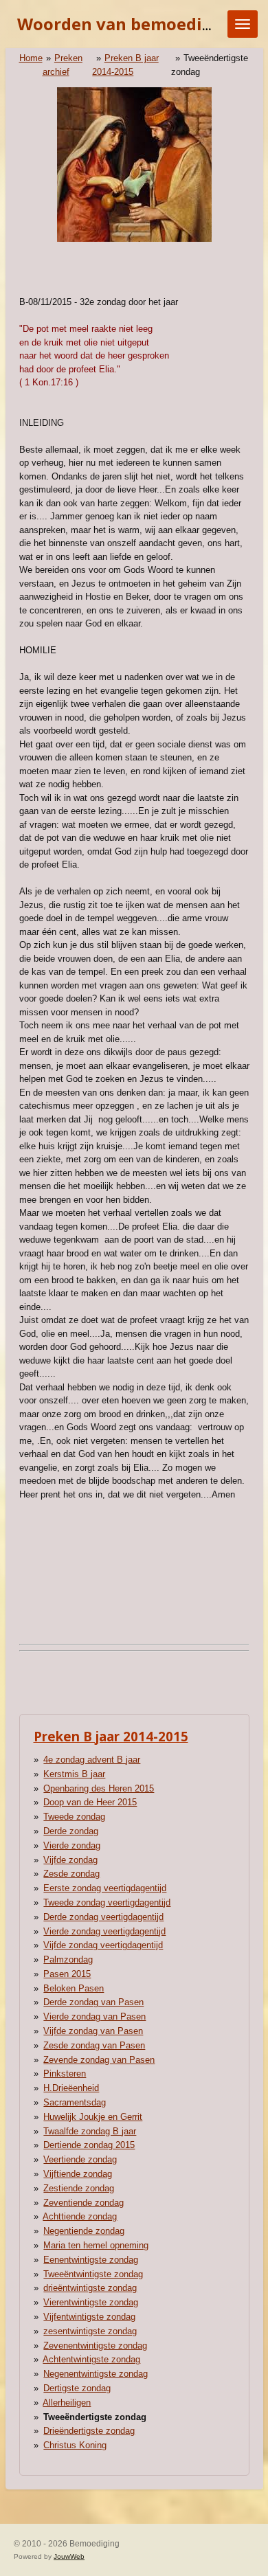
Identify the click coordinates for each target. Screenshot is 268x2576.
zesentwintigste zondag (90, 2331)
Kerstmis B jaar (74, 1774)
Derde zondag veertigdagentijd (103, 1917)
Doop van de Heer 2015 (90, 1802)
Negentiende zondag (84, 2231)
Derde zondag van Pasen (93, 2002)
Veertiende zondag (80, 2159)
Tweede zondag (74, 1817)
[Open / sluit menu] (243, 24)
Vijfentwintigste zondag (89, 2317)
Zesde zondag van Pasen (94, 2045)
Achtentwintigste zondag (91, 2359)
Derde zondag (71, 1831)
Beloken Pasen (74, 1988)
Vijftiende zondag (78, 2174)
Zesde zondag (71, 1874)
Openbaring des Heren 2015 (99, 1788)
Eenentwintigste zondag (91, 2260)
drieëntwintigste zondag (90, 2288)
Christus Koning (75, 2445)
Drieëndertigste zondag (89, 2431)
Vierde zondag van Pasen (94, 2016)
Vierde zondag (72, 1845)
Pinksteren (65, 2074)
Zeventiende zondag (83, 2203)
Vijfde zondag (70, 1860)
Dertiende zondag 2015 (89, 2145)
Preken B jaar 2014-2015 (111, 1736)
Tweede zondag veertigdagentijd (107, 1902)
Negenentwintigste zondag (96, 2374)
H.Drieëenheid (71, 2088)
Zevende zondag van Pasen (99, 2060)
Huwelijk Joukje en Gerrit (93, 2117)
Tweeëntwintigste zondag (93, 2274)
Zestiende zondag (79, 2188)
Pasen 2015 (67, 1974)
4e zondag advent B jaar (92, 1760)
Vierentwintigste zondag (91, 2302)
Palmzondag (68, 1959)
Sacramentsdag (75, 2102)
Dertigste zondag (77, 2388)
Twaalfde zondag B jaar (90, 2131)
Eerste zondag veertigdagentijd (105, 1888)
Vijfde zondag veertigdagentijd (103, 1945)
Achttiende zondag (80, 2216)
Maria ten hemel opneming (96, 2245)
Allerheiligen (67, 2403)
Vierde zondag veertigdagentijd (104, 1931)
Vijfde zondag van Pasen (93, 2031)
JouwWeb (69, 2556)
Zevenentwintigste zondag (95, 2346)
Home (31, 58)
